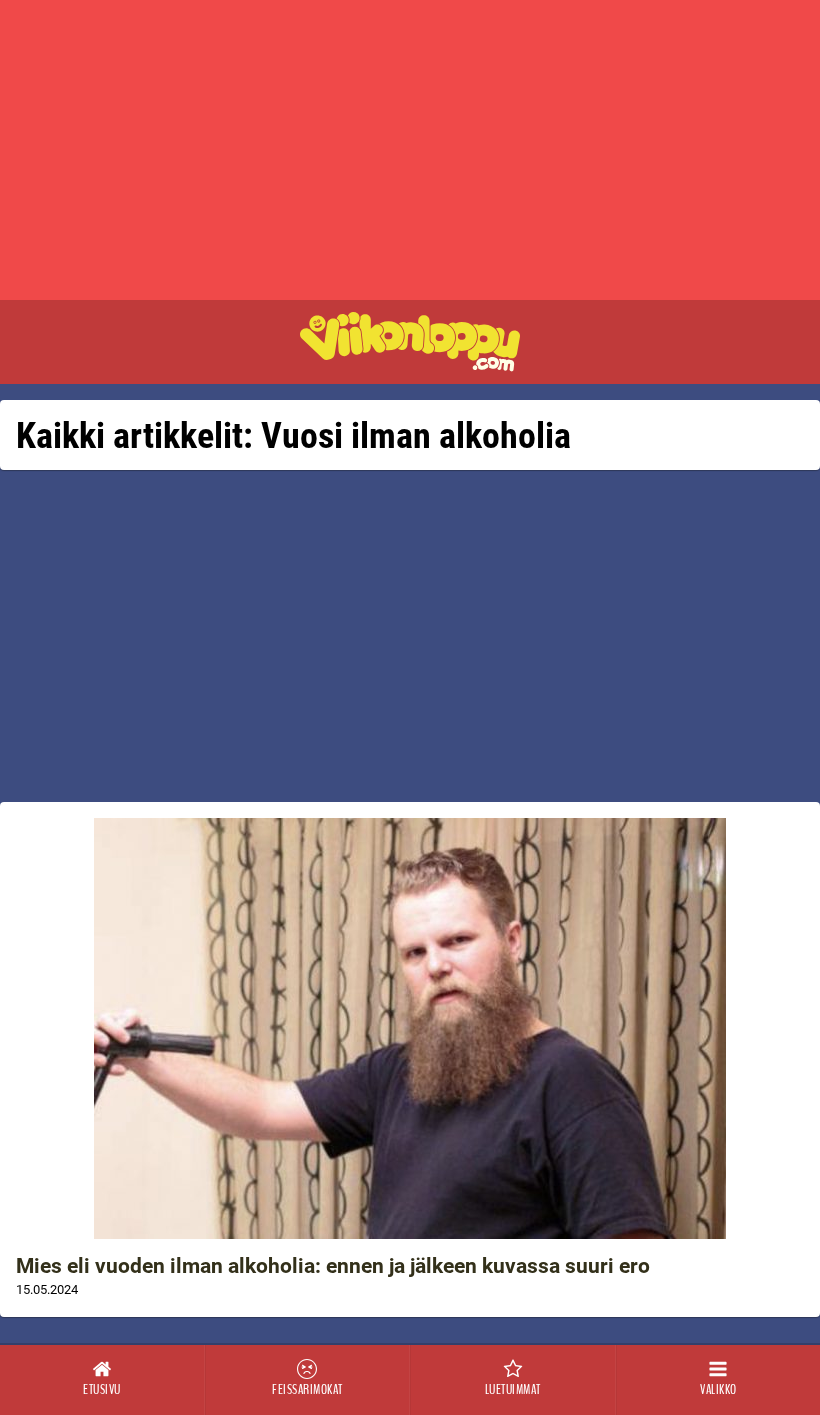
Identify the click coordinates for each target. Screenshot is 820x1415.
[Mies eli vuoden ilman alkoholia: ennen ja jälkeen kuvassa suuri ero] (410, 1028)
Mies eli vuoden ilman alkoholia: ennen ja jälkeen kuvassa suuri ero (333, 1266)
